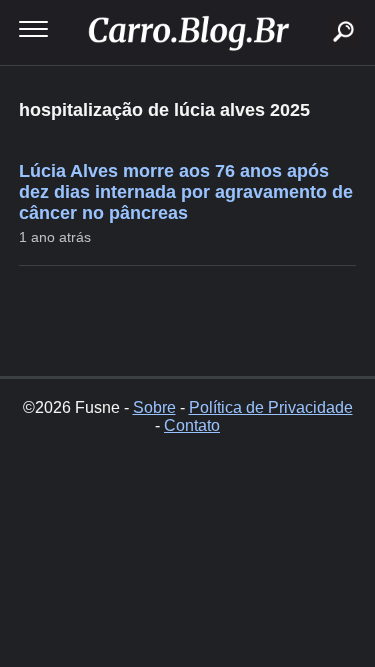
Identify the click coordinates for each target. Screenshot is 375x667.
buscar (313, 7)
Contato (192, 425)
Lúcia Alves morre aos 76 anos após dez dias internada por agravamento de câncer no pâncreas (186, 192)
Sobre (154, 407)
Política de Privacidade (271, 407)
